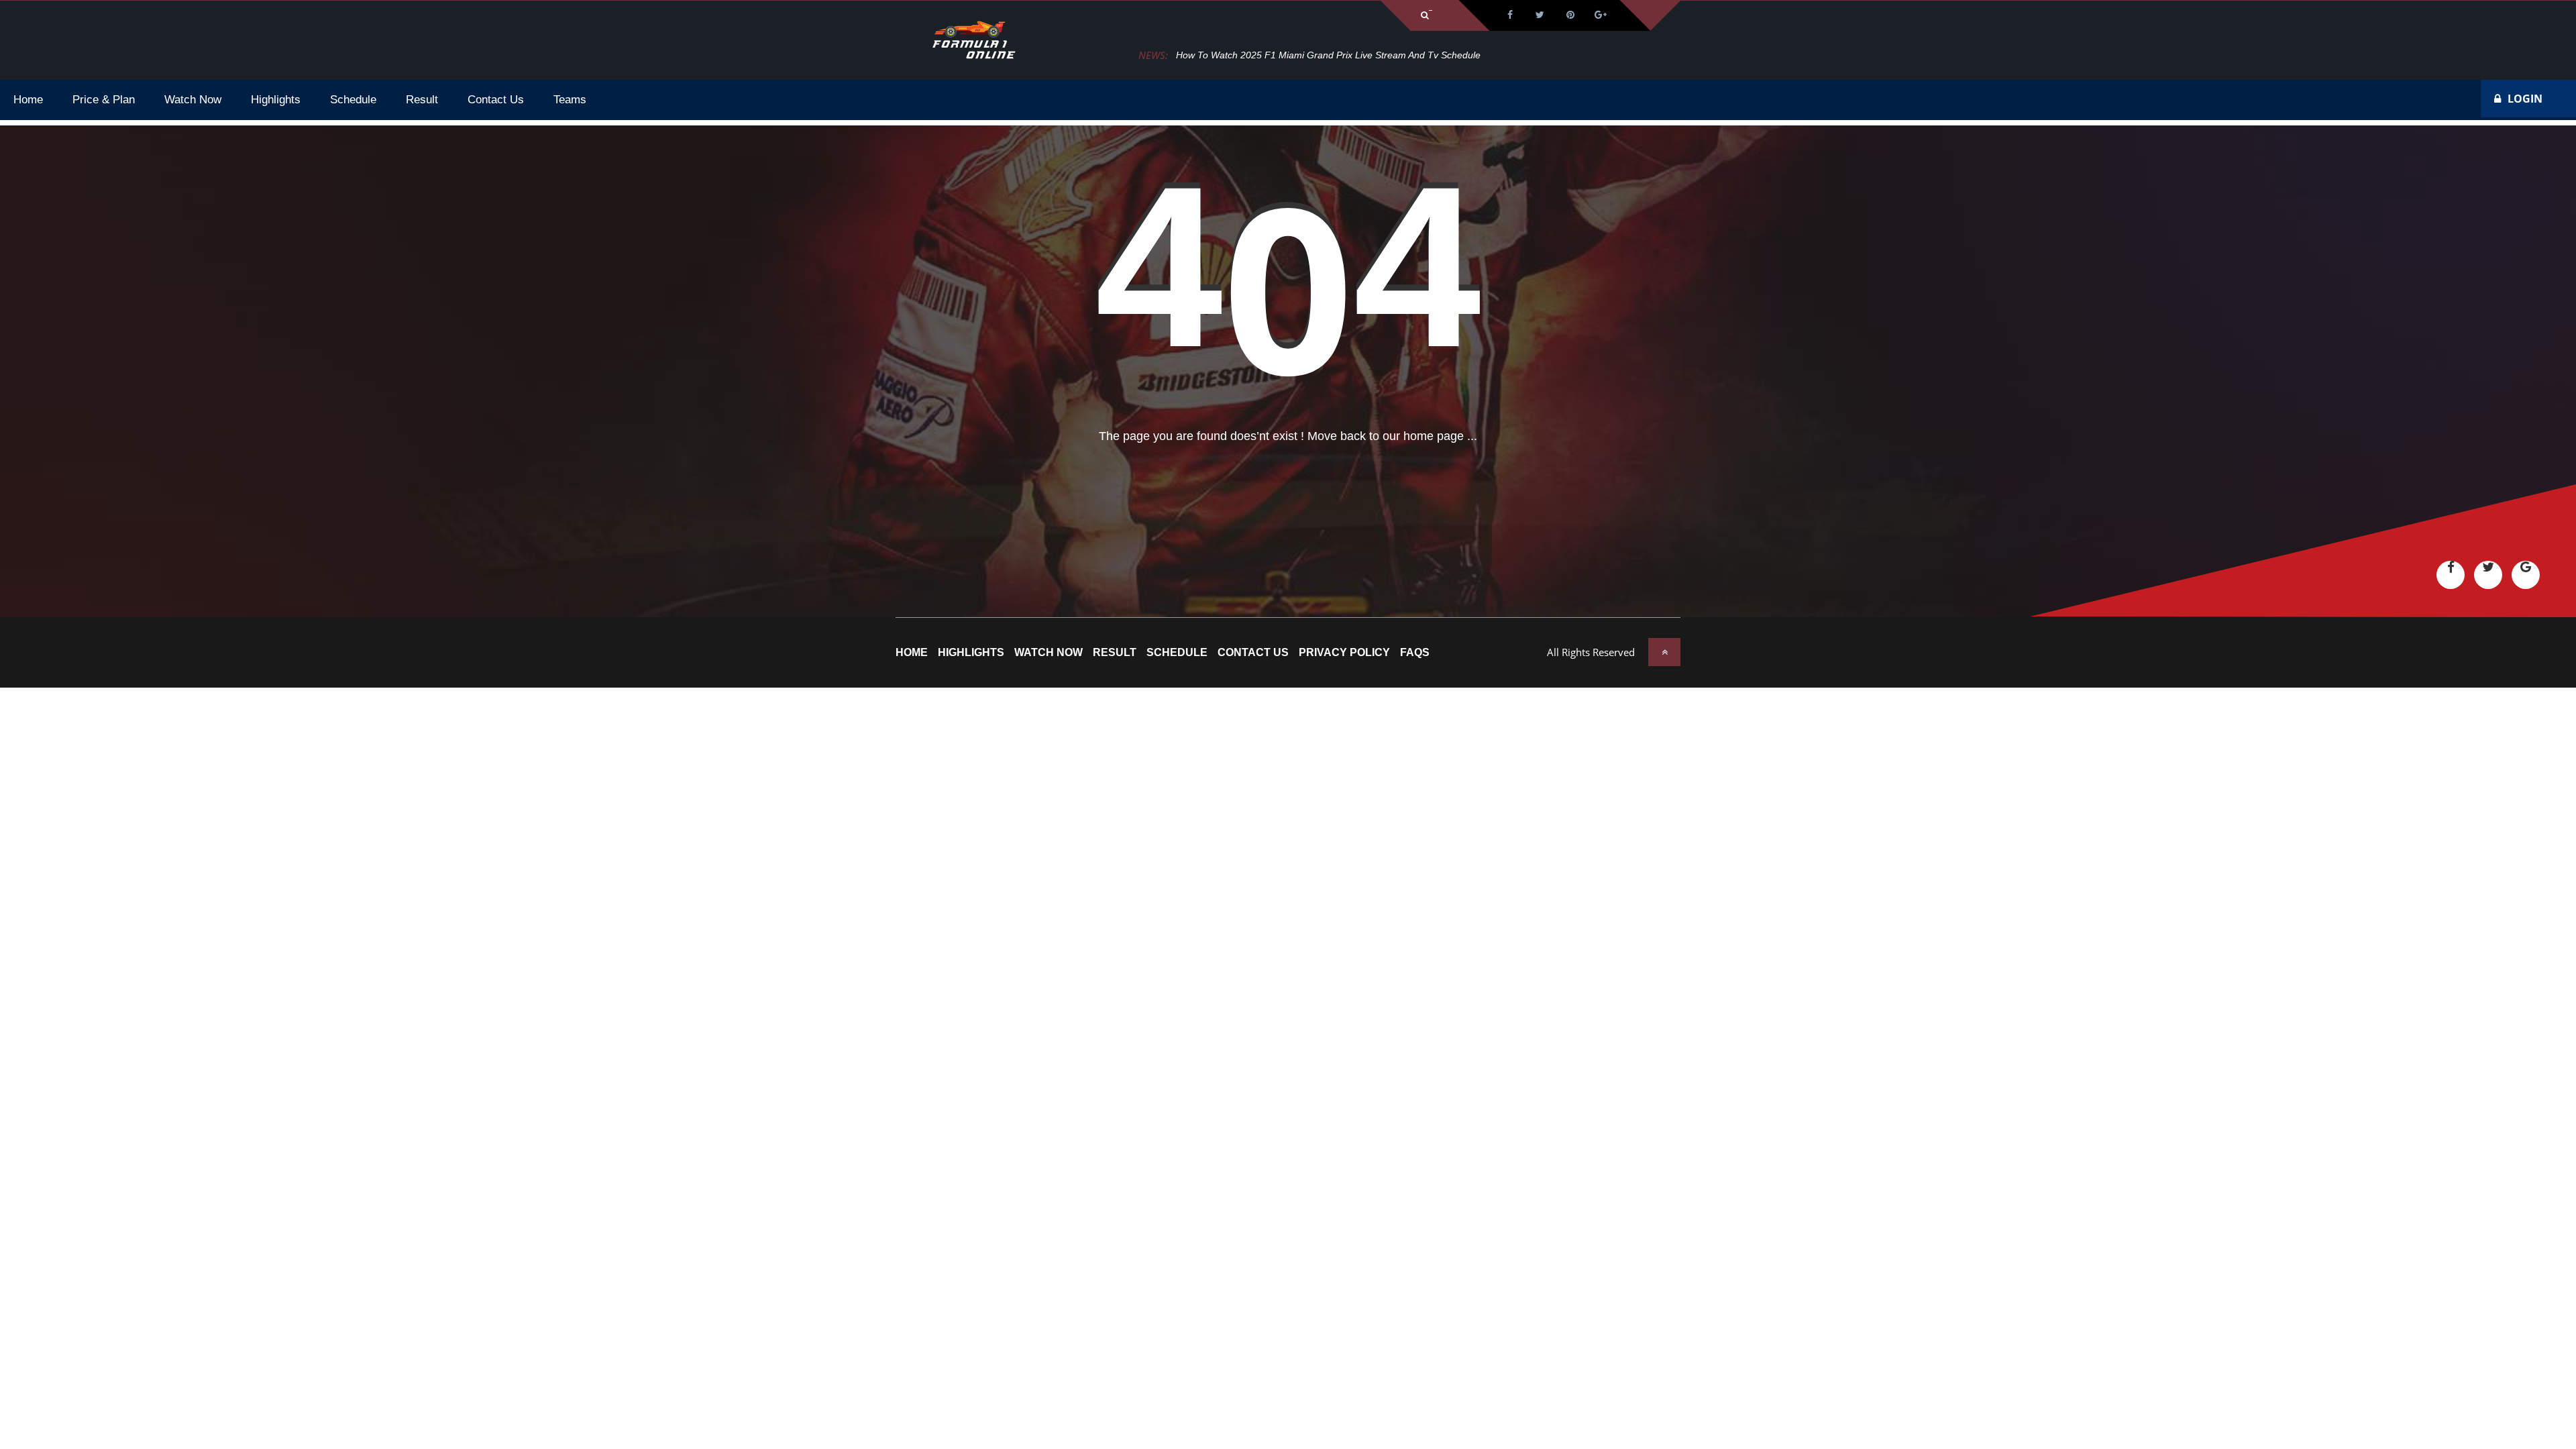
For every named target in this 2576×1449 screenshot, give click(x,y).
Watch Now (1049, 653)
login (2525, 99)
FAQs (1415, 653)
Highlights (971, 653)
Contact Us (1253, 653)
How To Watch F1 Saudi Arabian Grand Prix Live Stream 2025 (1308, 55)
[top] (1664, 652)
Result (1115, 653)
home (912, 653)
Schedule (1177, 653)
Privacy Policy (1344, 653)
